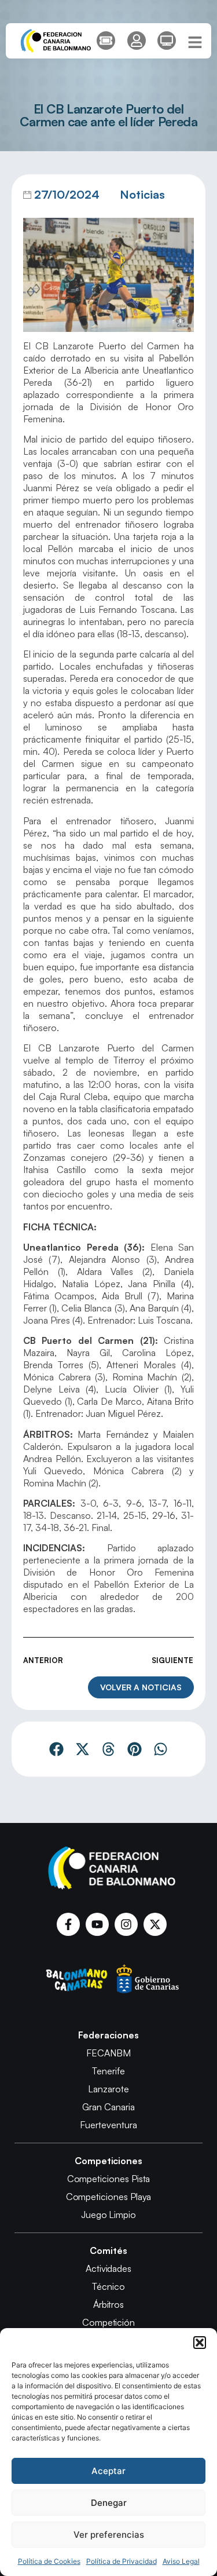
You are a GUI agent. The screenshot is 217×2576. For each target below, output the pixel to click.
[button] (200, 2343)
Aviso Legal (181, 2561)
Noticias (142, 194)
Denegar (109, 2503)
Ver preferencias (109, 2535)
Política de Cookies (49, 2561)
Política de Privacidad (122, 2561)
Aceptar (108, 2471)
